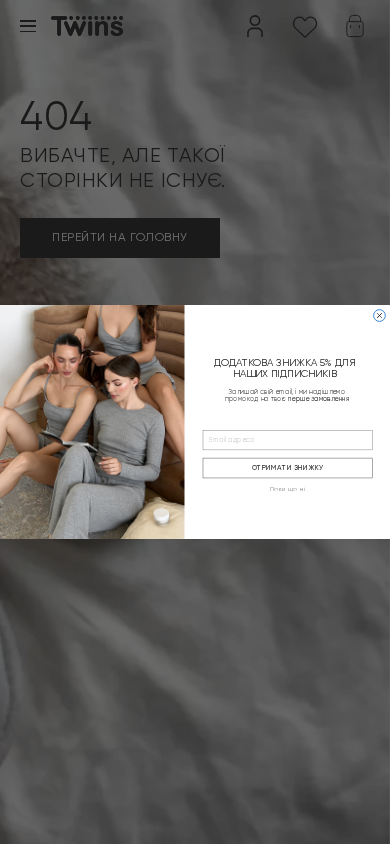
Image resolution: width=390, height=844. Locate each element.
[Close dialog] (380, 316)
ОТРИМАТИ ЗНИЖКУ (288, 468)
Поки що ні (288, 490)
